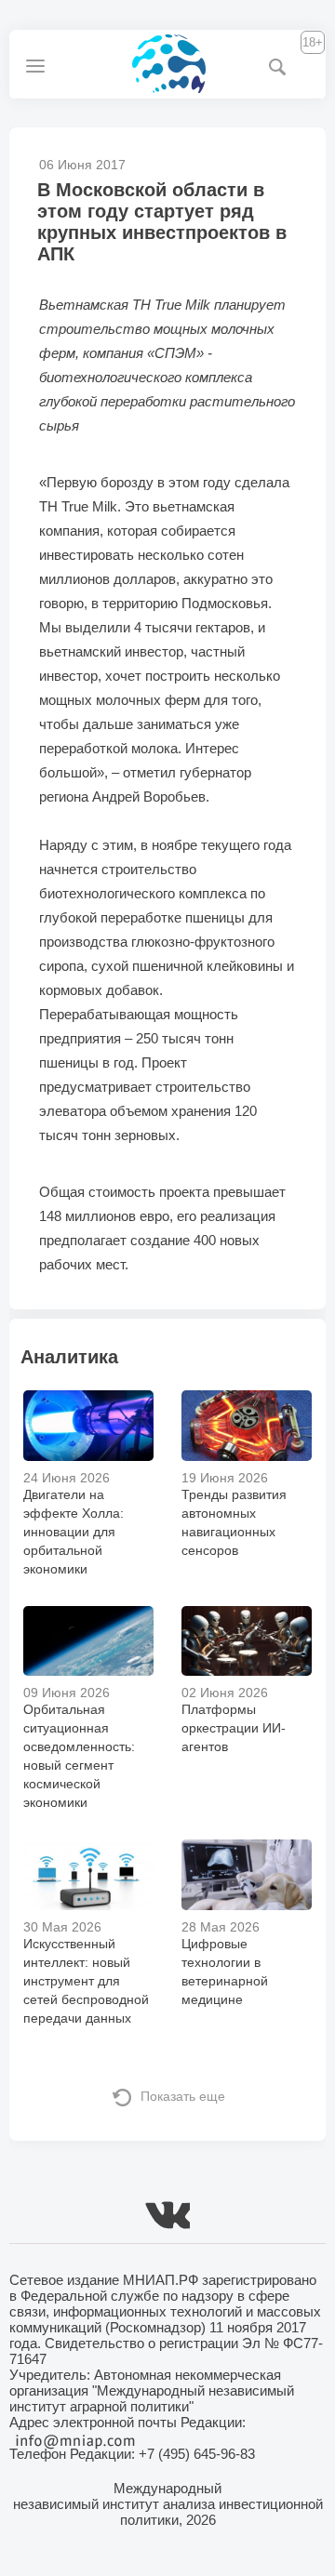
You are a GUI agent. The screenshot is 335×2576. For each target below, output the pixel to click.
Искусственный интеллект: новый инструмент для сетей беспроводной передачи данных (86, 1981)
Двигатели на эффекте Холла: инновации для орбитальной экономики (74, 1532)
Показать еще (183, 2096)
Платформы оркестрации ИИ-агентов (234, 1728)
